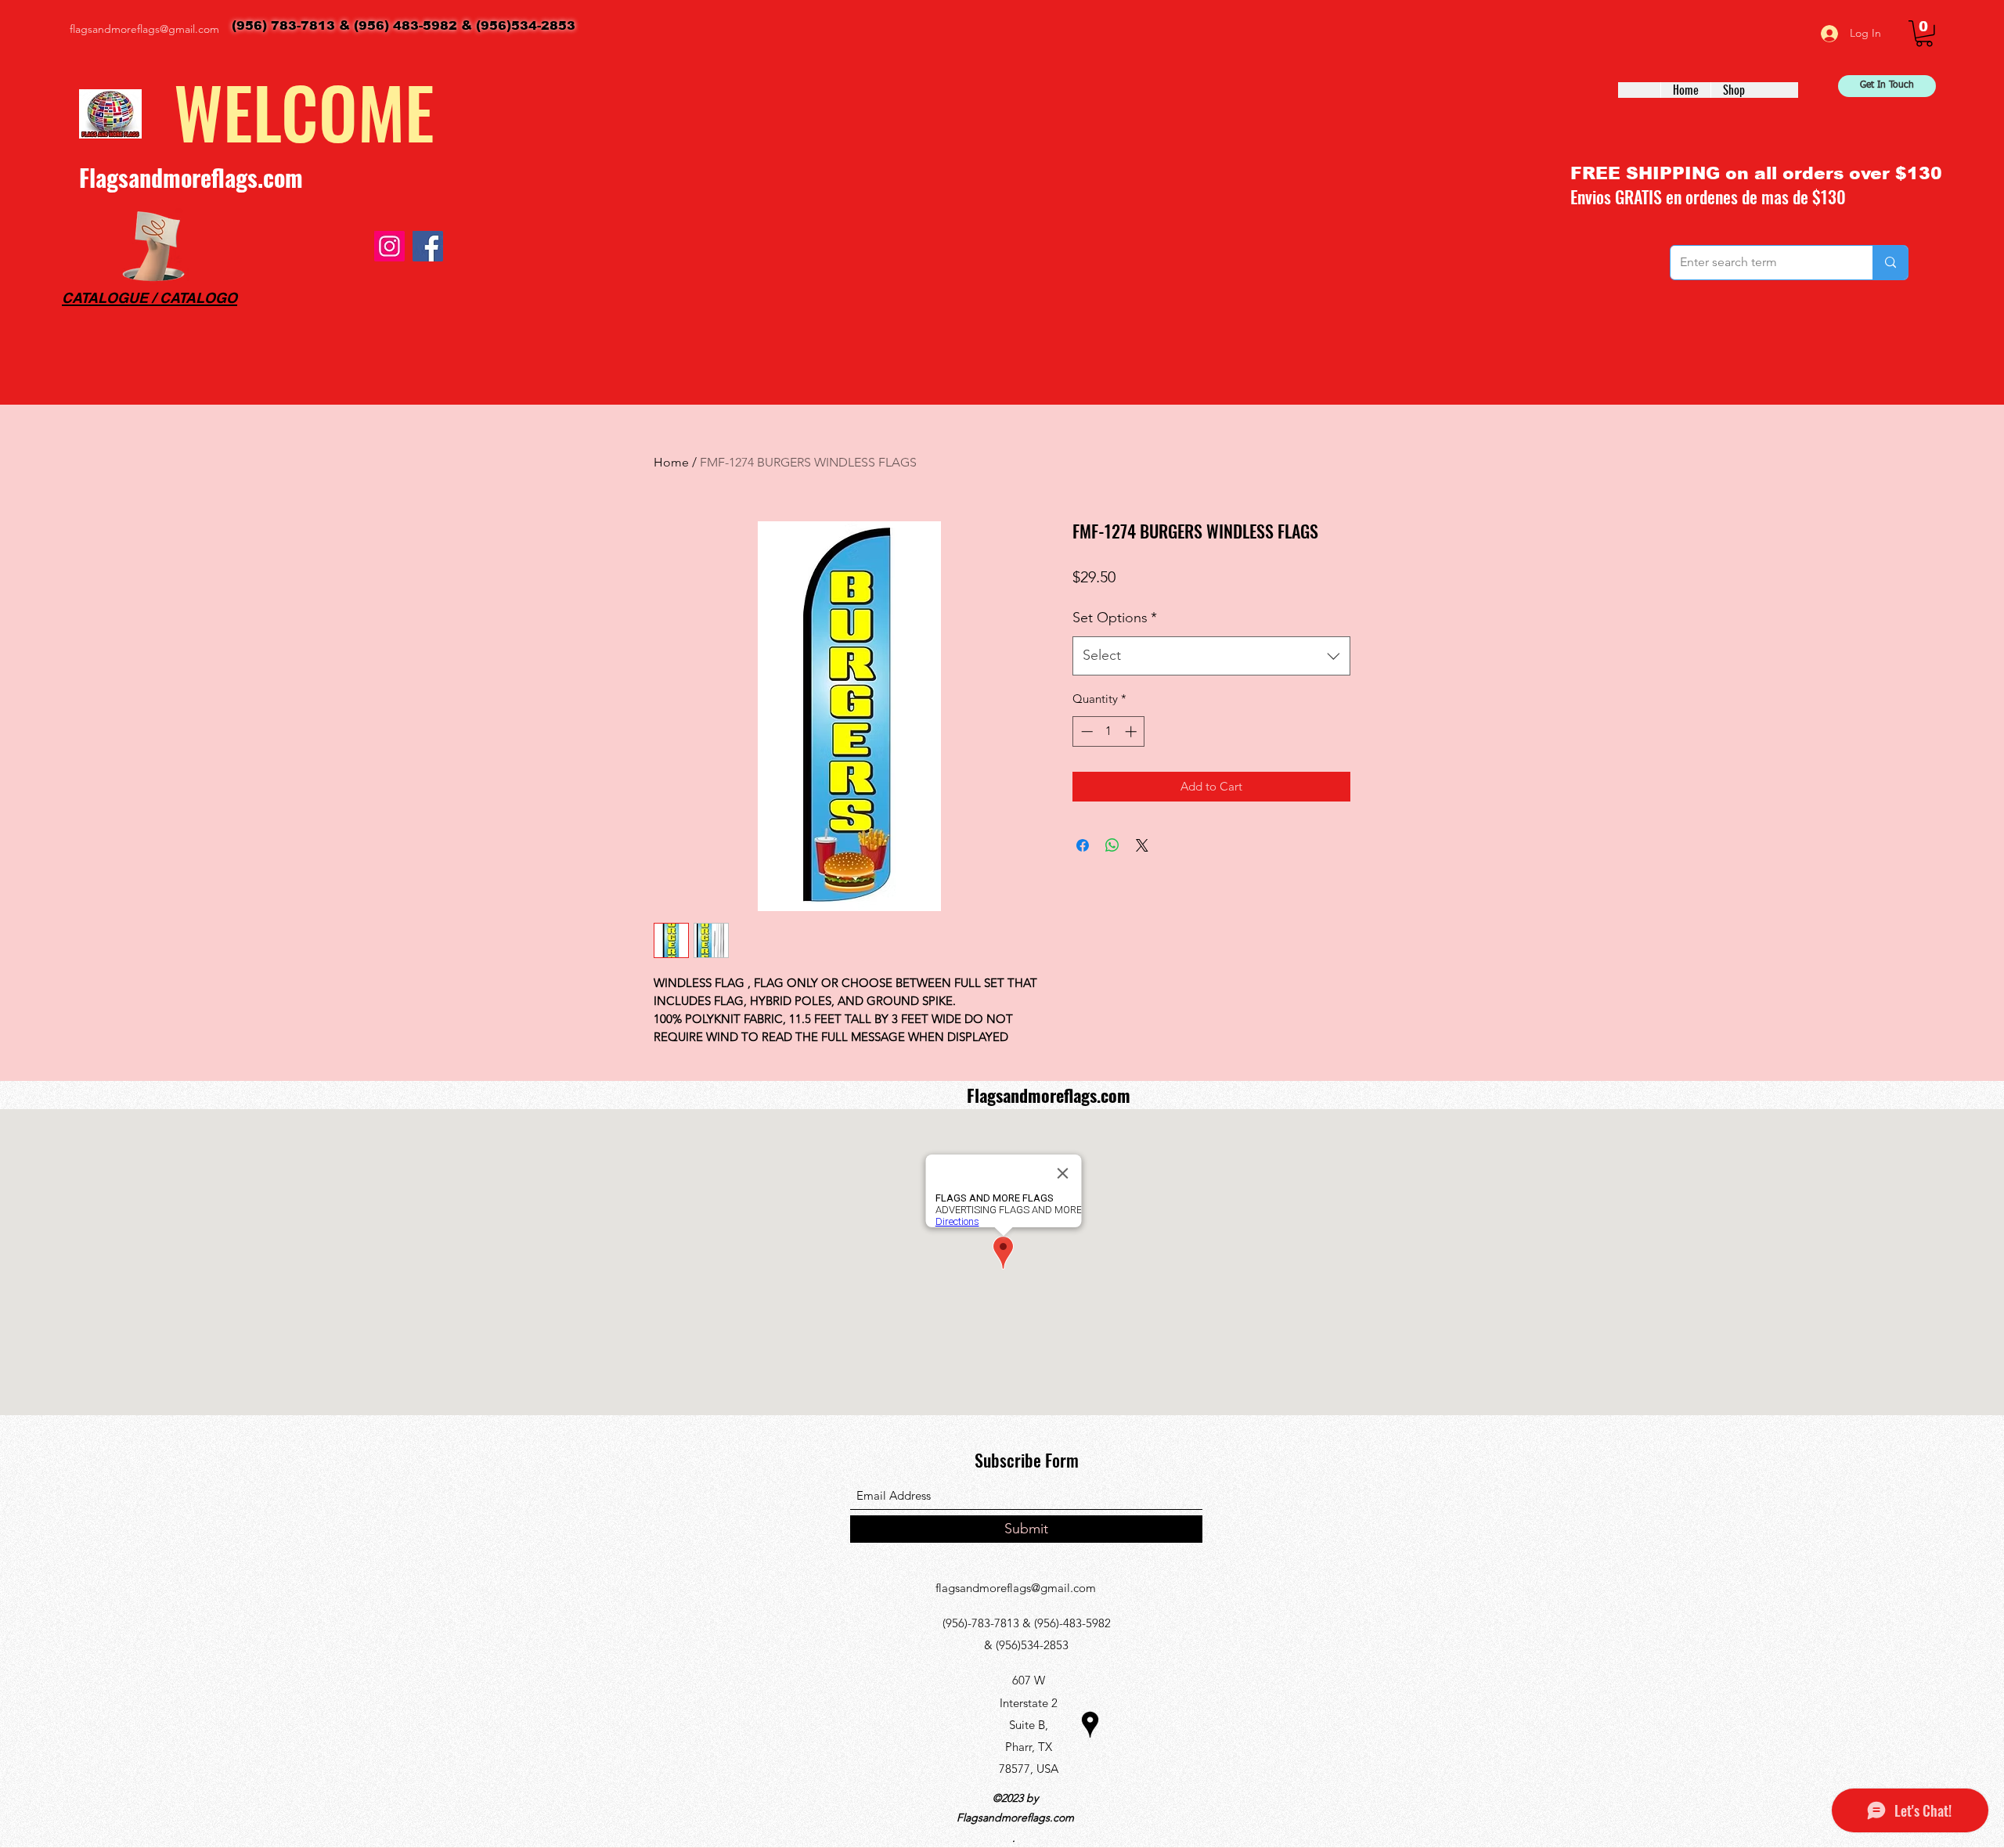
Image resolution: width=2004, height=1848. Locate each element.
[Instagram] (389, 246)
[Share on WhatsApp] (1112, 845)
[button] (1924, 34)
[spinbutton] (1109, 731)
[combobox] (1211, 656)
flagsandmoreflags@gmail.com (144, 29)
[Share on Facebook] (1083, 845)
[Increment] (1132, 731)
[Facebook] (428, 246)
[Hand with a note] (153, 246)
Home (671, 462)
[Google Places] (1090, 1725)
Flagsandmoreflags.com (191, 177)
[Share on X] (1142, 845)
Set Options (1115, 618)
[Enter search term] (1890, 263)
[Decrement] (1085, 731)
